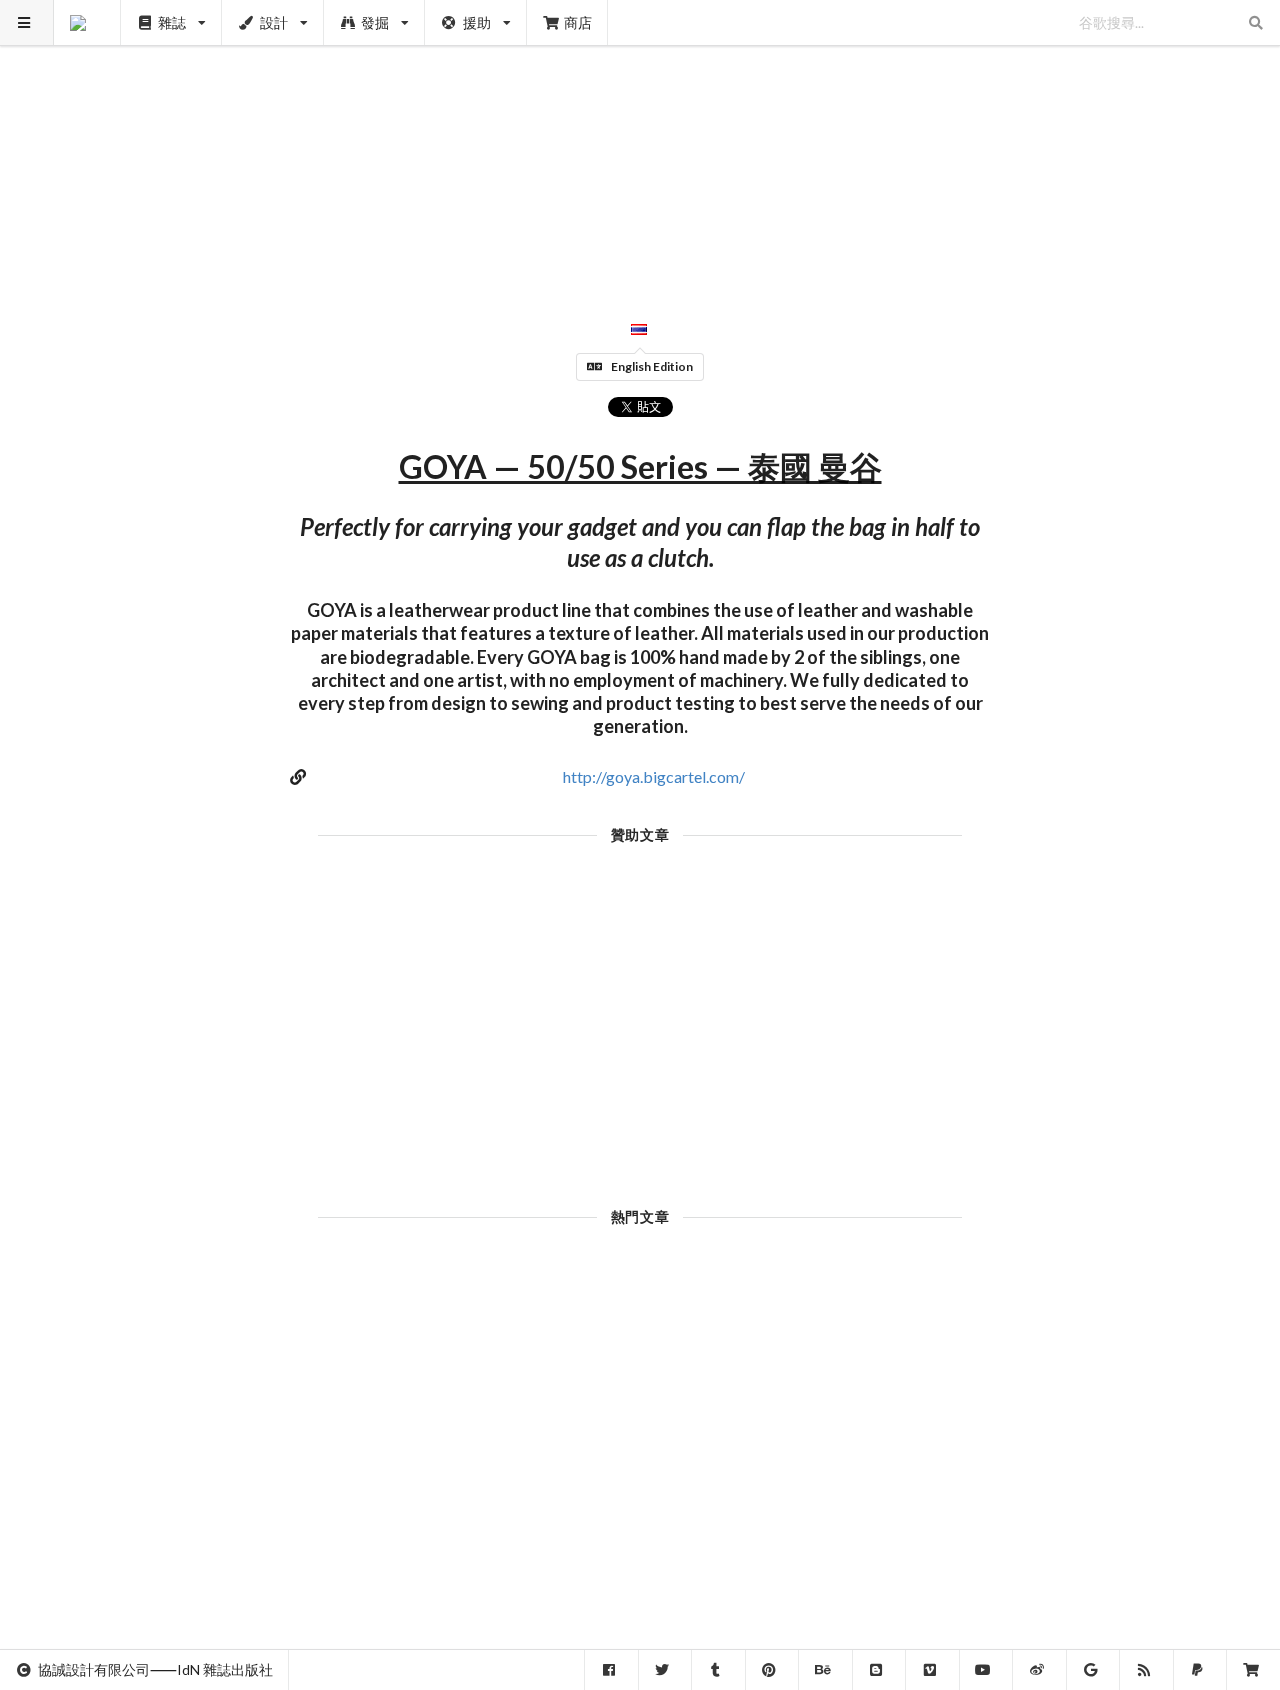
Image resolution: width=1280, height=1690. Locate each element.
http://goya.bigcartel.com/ (654, 776)
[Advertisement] (640, 140)
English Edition (652, 366)
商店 (578, 22)
